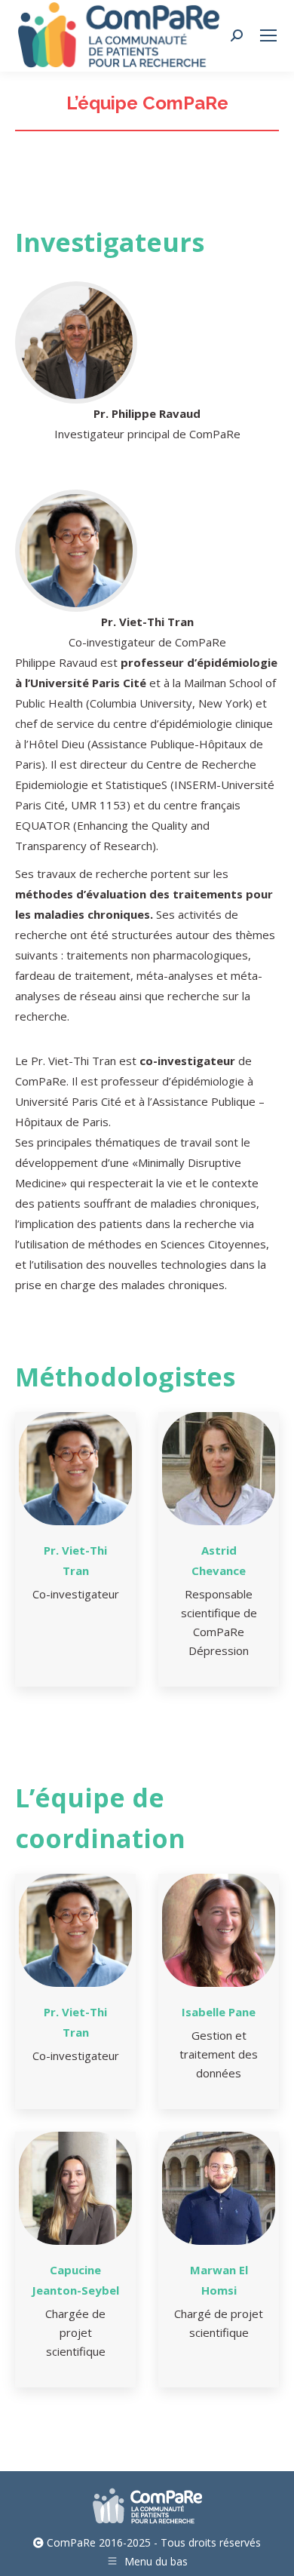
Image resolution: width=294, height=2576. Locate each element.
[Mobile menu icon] (268, 35)
